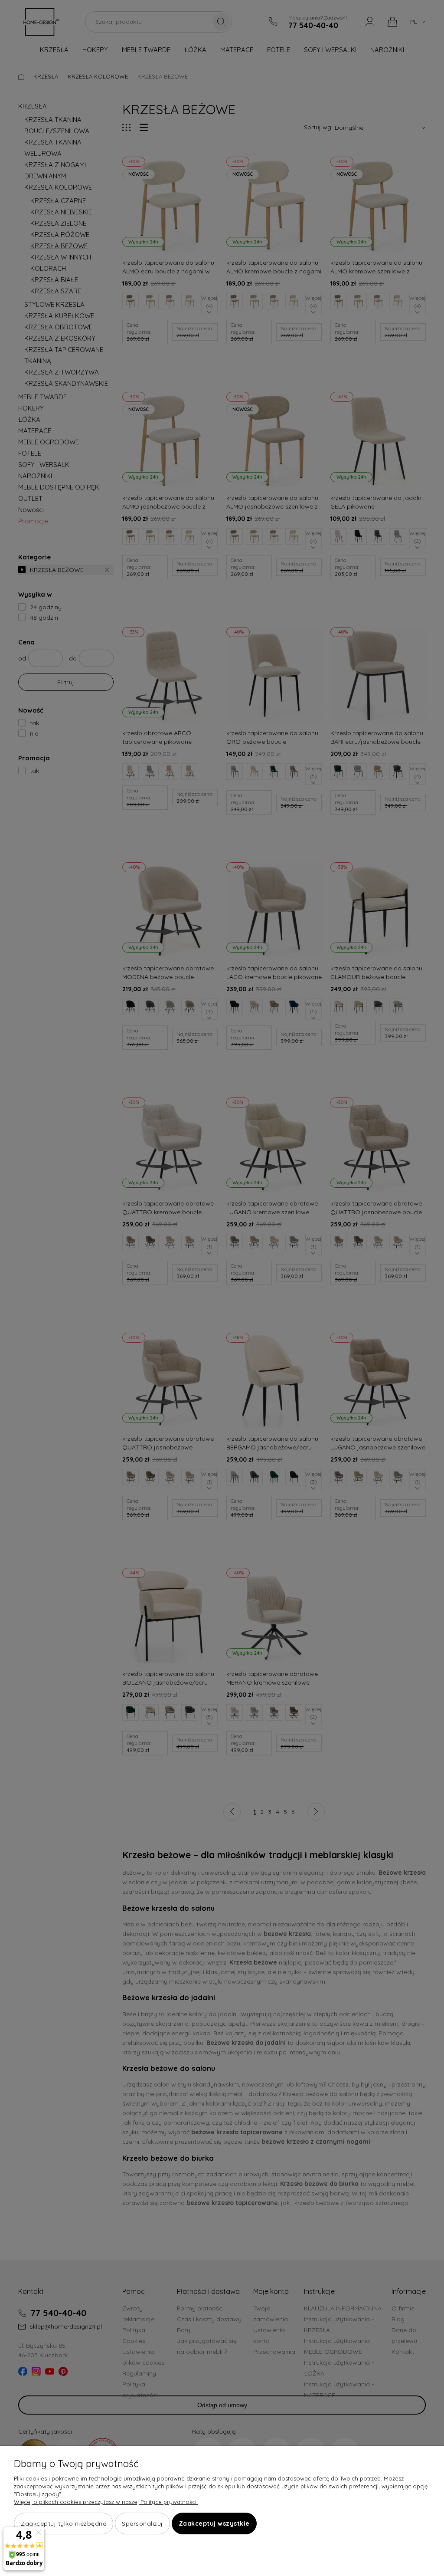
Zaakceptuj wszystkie (214, 2523)
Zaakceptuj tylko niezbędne (64, 2523)
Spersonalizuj (142, 2523)
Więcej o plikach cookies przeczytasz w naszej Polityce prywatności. (106, 2502)
